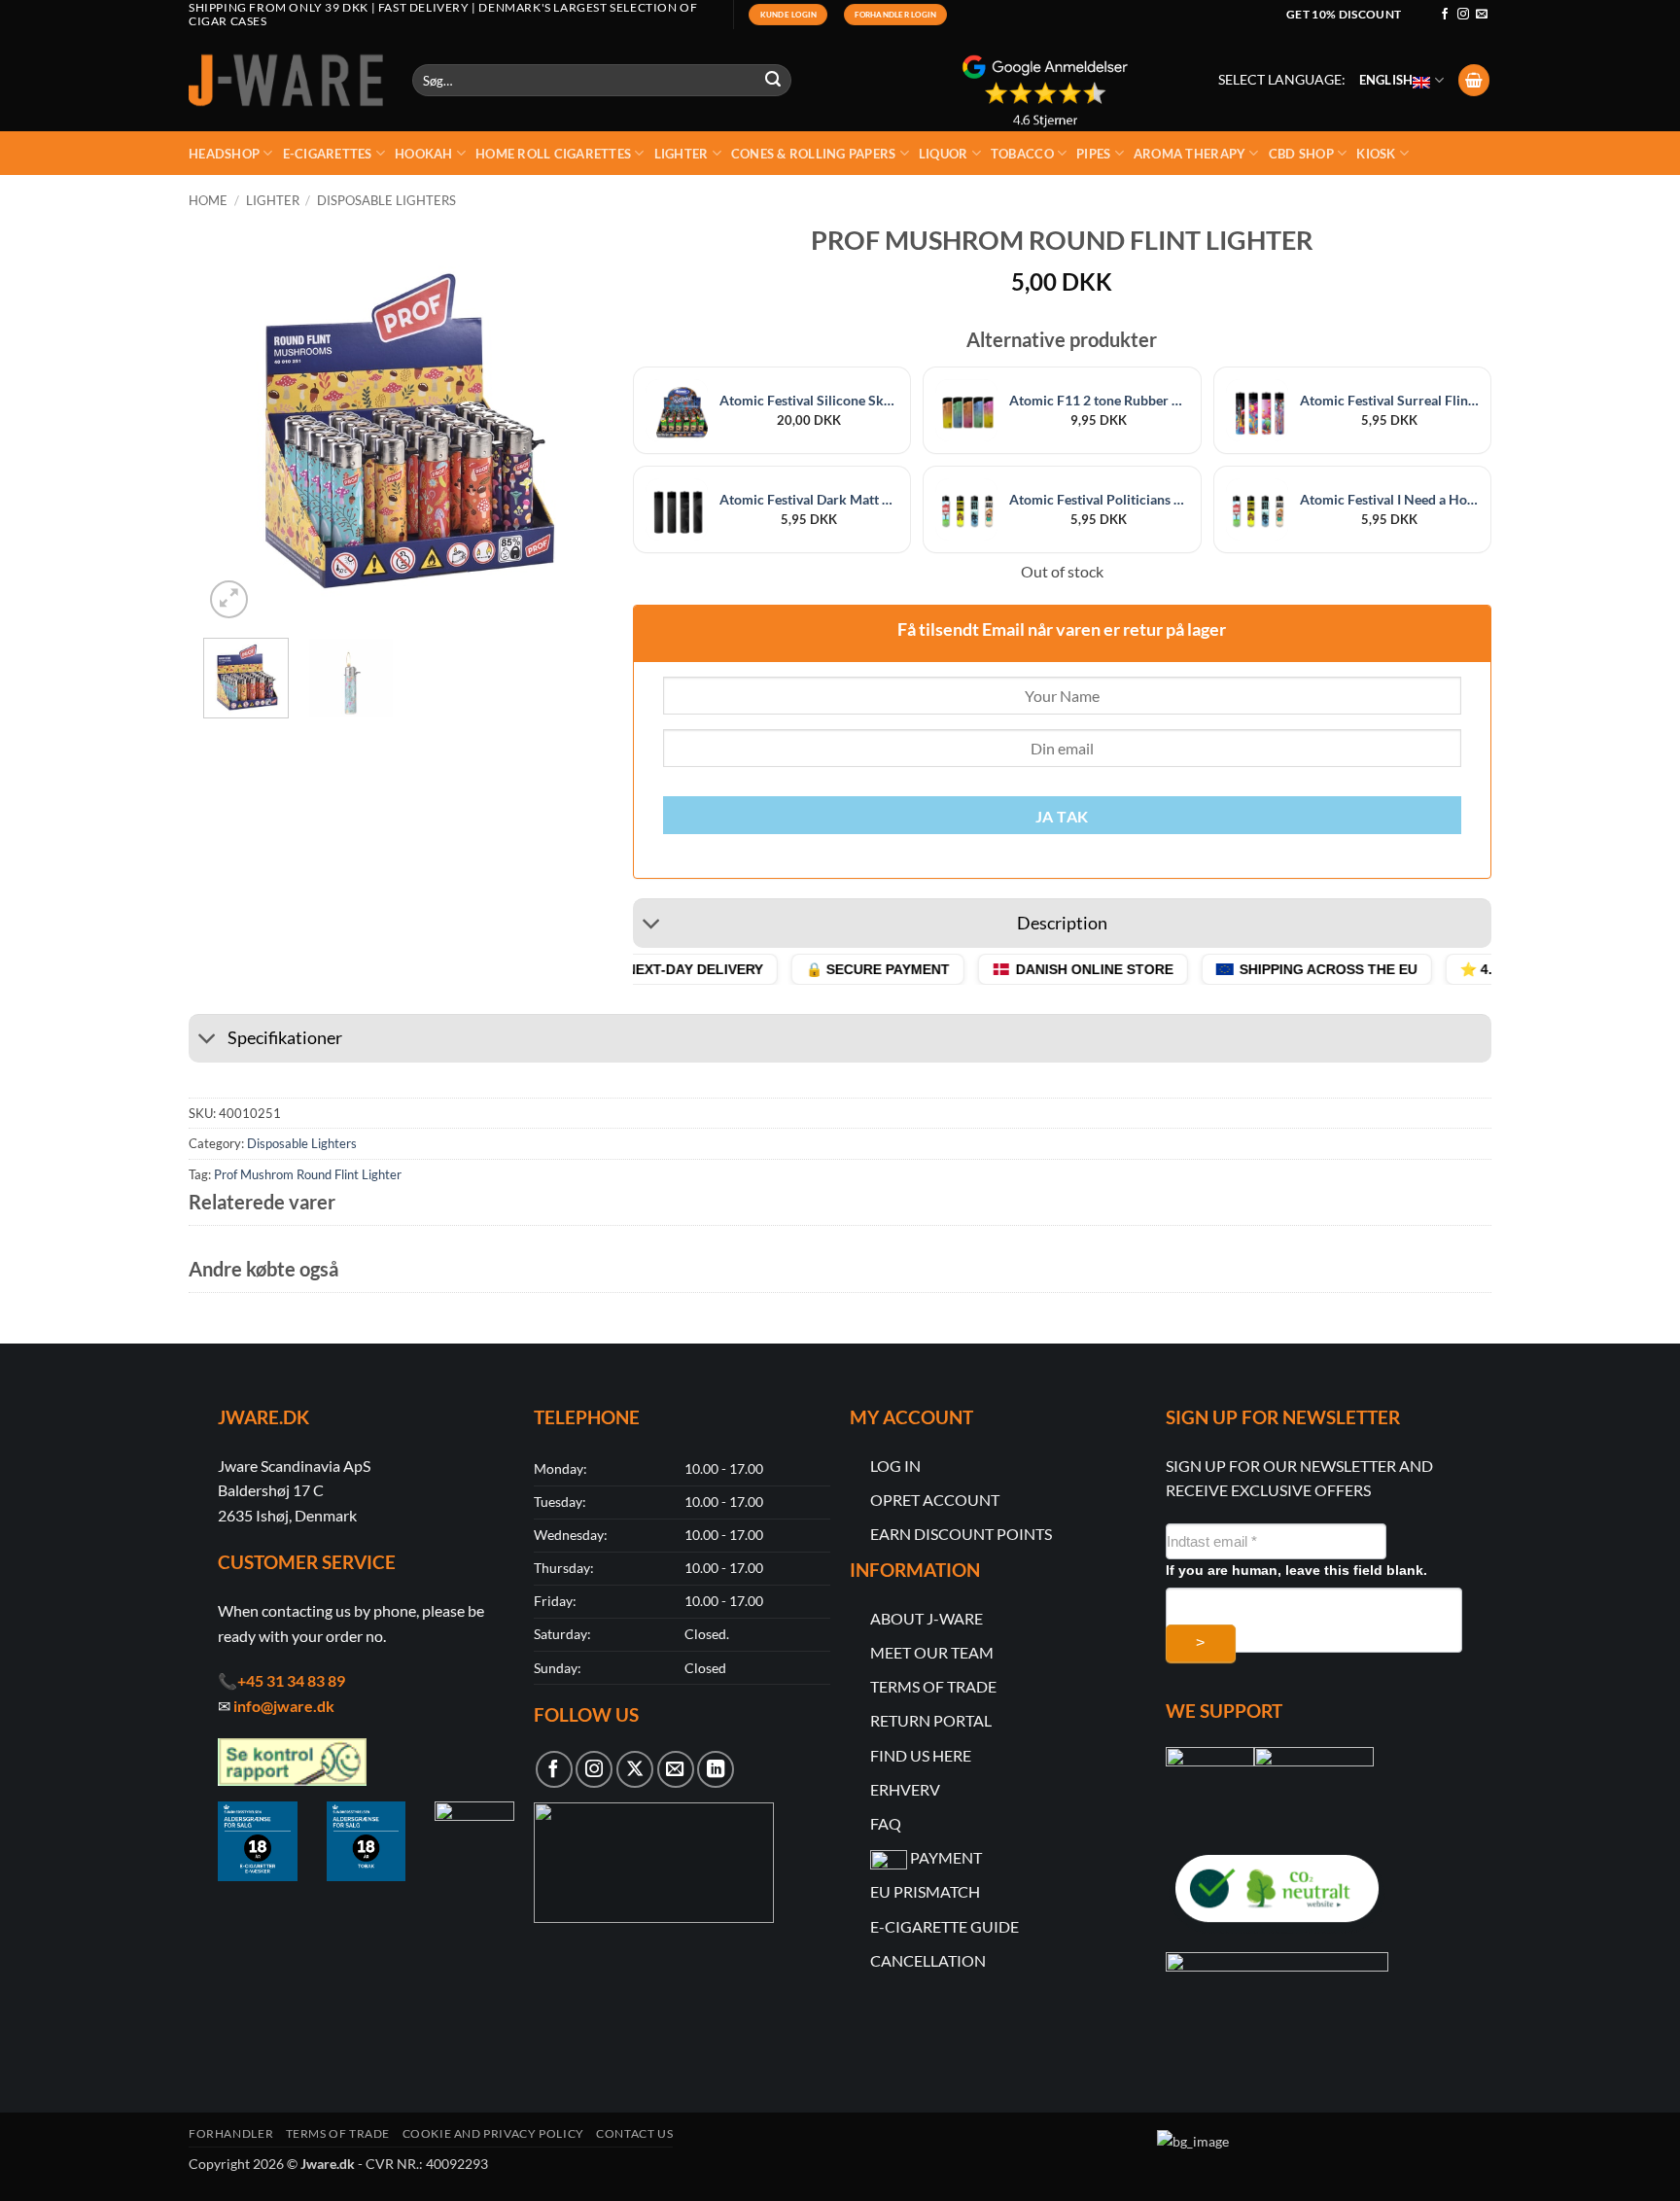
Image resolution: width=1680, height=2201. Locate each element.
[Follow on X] (635, 1769)
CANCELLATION (928, 1960)
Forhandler (231, 2133)
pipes (1093, 154)
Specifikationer (285, 1038)
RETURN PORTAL (931, 1720)
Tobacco (1022, 154)
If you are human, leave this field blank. (1296, 1570)
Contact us (634, 2133)
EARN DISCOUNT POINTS (961, 1534)
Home (208, 200)
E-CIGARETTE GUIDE (945, 1926)
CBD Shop (1301, 154)
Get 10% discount (1344, 14)
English (1386, 80)
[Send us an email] (1482, 15)
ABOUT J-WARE (927, 1618)
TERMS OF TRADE (933, 1686)
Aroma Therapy (1190, 154)
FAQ (886, 1823)
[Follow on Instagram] (1463, 15)
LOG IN (895, 1466)
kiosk (1376, 154)
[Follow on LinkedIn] (716, 1769)
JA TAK (1062, 817)
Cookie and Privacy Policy (493, 2133)
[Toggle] (652, 926)
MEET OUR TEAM (932, 1652)
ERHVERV (905, 1789)
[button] (1474, 80)
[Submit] (774, 81)
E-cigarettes (328, 154)
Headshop (224, 154)
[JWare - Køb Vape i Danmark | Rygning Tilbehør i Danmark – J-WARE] (286, 81)
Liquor (944, 154)
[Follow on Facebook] (1445, 15)
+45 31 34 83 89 (291, 1680)
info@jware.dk (284, 1706)
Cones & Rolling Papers (814, 154)
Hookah (424, 154)
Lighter (682, 154)
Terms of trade (338, 2133)
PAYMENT (946, 1857)
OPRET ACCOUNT (935, 1500)
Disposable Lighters (386, 200)
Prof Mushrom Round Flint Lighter (308, 1174)
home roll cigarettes (553, 154)
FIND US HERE (921, 1755)
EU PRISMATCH (925, 1891)
